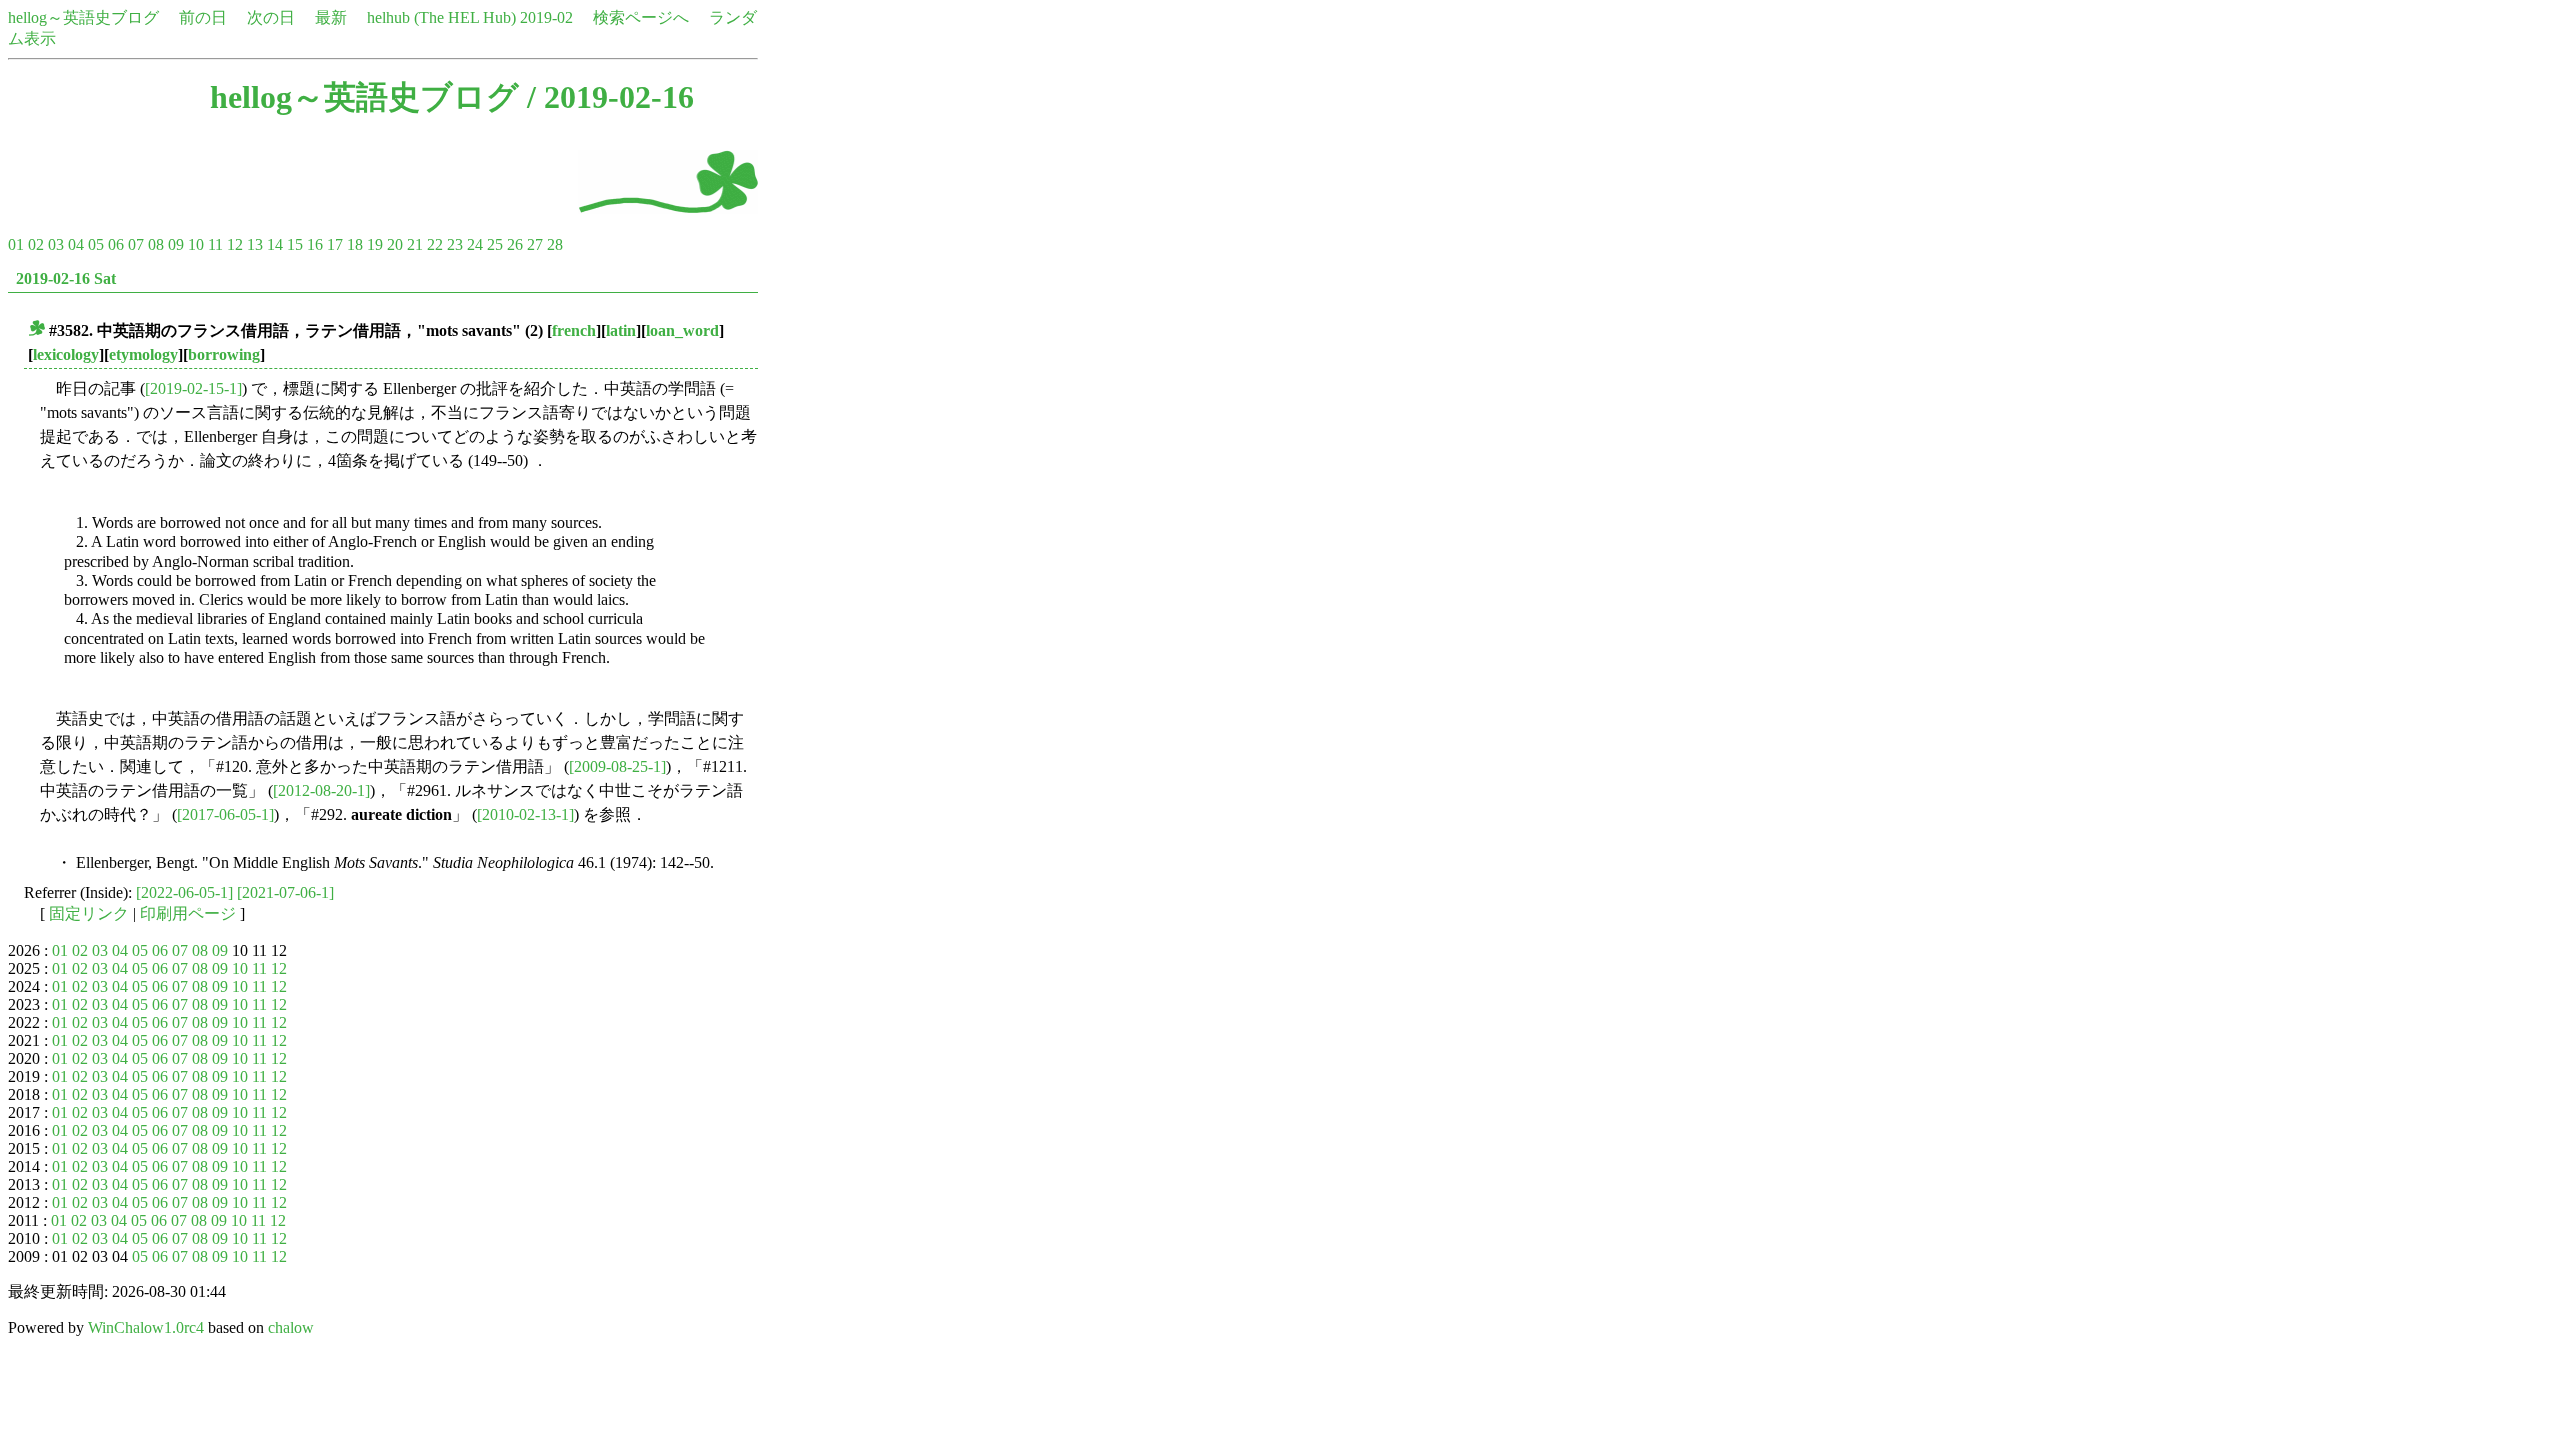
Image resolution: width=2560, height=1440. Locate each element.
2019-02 (546, 17)
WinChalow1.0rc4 (146, 1327)
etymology (143, 354)
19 (375, 244)
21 (415, 244)
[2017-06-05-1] (225, 814)
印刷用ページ (188, 913)
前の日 (203, 17)
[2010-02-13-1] (525, 814)
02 (36, 244)
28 (555, 244)
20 (395, 244)
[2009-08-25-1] (617, 766)
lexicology (66, 354)
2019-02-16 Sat (66, 278)
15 (295, 244)
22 (435, 244)
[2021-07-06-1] (285, 892)
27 (535, 244)
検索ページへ (641, 17)
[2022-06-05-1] (184, 892)
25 (495, 244)
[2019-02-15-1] (193, 388)
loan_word (682, 330)
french (574, 330)
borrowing (224, 354)
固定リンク (89, 913)
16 (315, 244)
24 (475, 244)
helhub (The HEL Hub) (441, 17)
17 (335, 244)
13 (255, 244)
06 (116, 244)
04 (76, 244)
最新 (331, 17)
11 (215, 244)
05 (96, 244)
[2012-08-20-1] (321, 790)
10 (196, 244)
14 (275, 244)
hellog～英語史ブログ (83, 17)
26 (515, 244)
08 (156, 244)
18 (355, 244)
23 (455, 244)
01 (16, 244)
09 (176, 244)
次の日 (271, 17)
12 (235, 244)
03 (56, 244)
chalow (291, 1327)
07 (136, 244)
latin (621, 330)
